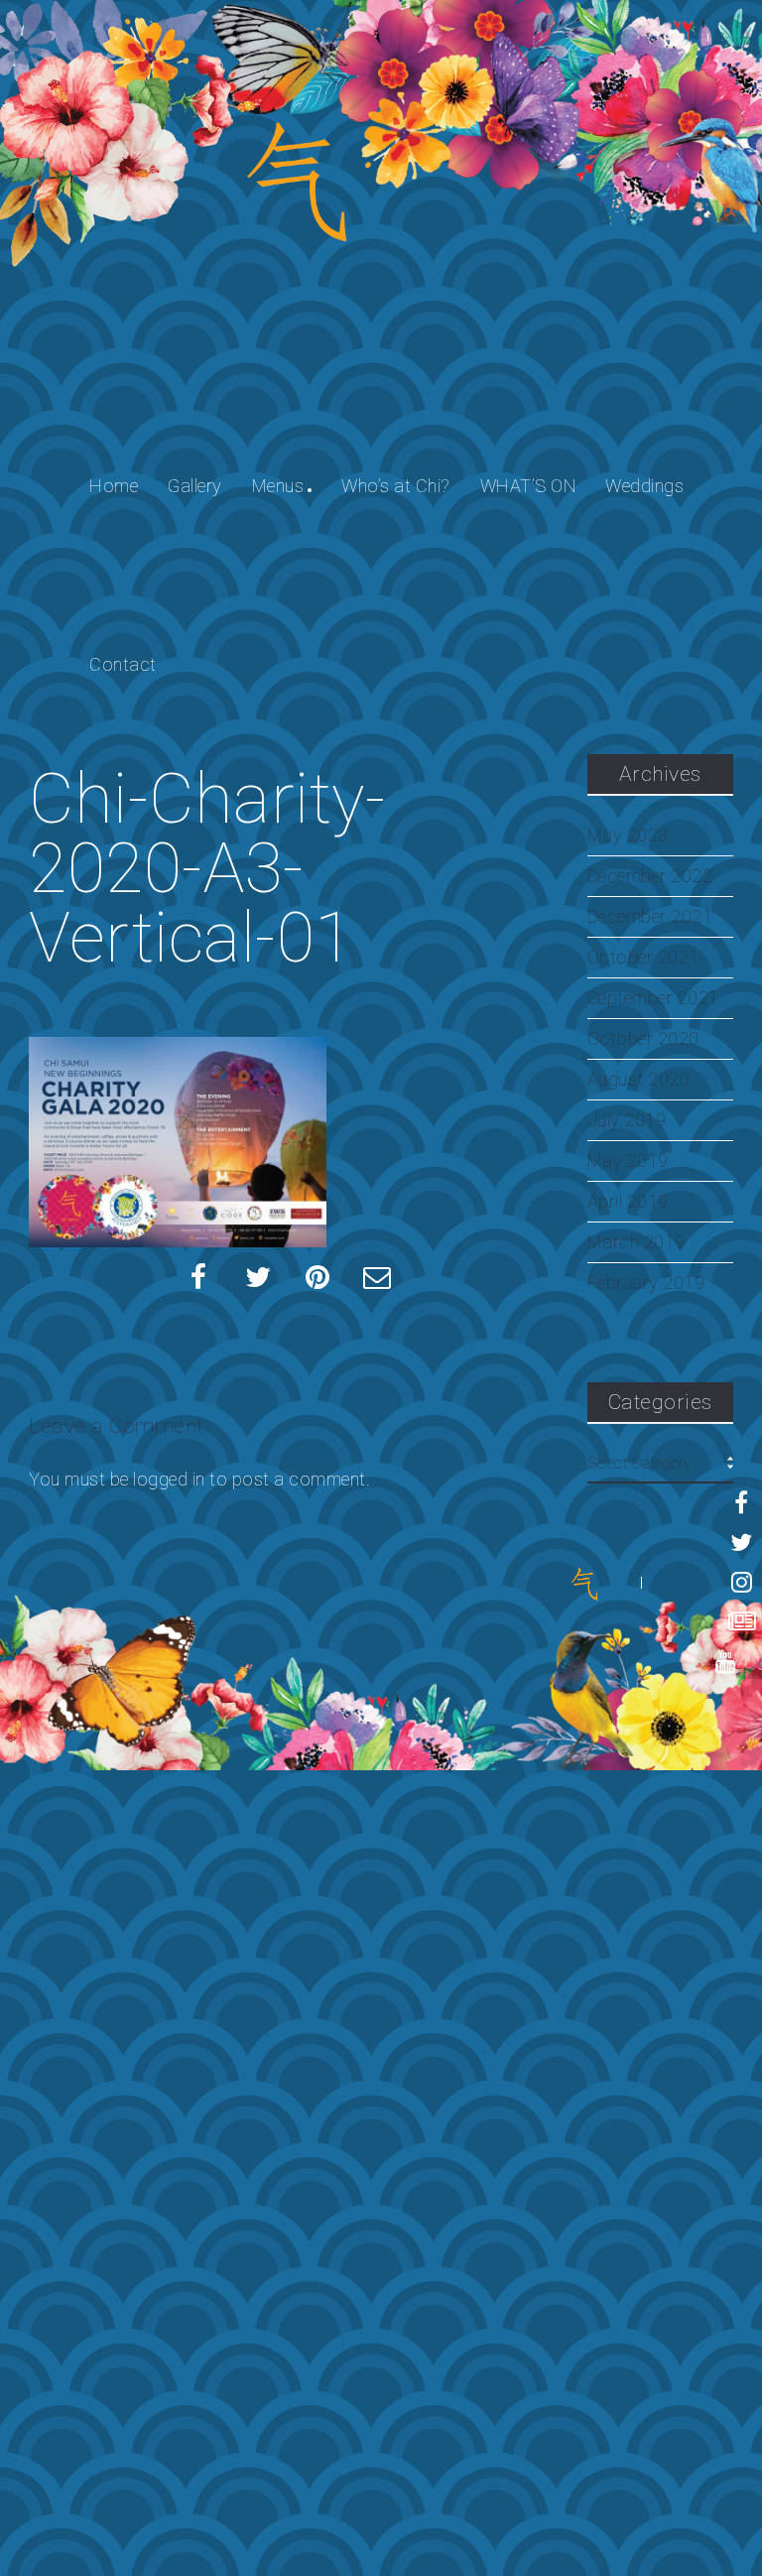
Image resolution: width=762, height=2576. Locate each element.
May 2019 (628, 1161)
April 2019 (628, 1202)
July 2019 (627, 1120)
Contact (123, 664)
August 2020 (639, 1080)
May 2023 (628, 836)
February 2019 (646, 1283)
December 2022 (650, 876)
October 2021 (643, 958)
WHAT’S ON (528, 486)
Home (114, 486)
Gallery (195, 486)
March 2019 (636, 1242)
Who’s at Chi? (396, 486)
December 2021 (650, 917)
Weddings (644, 486)
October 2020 (643, 1039)
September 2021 (653, 998)
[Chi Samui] (584, 1583)
